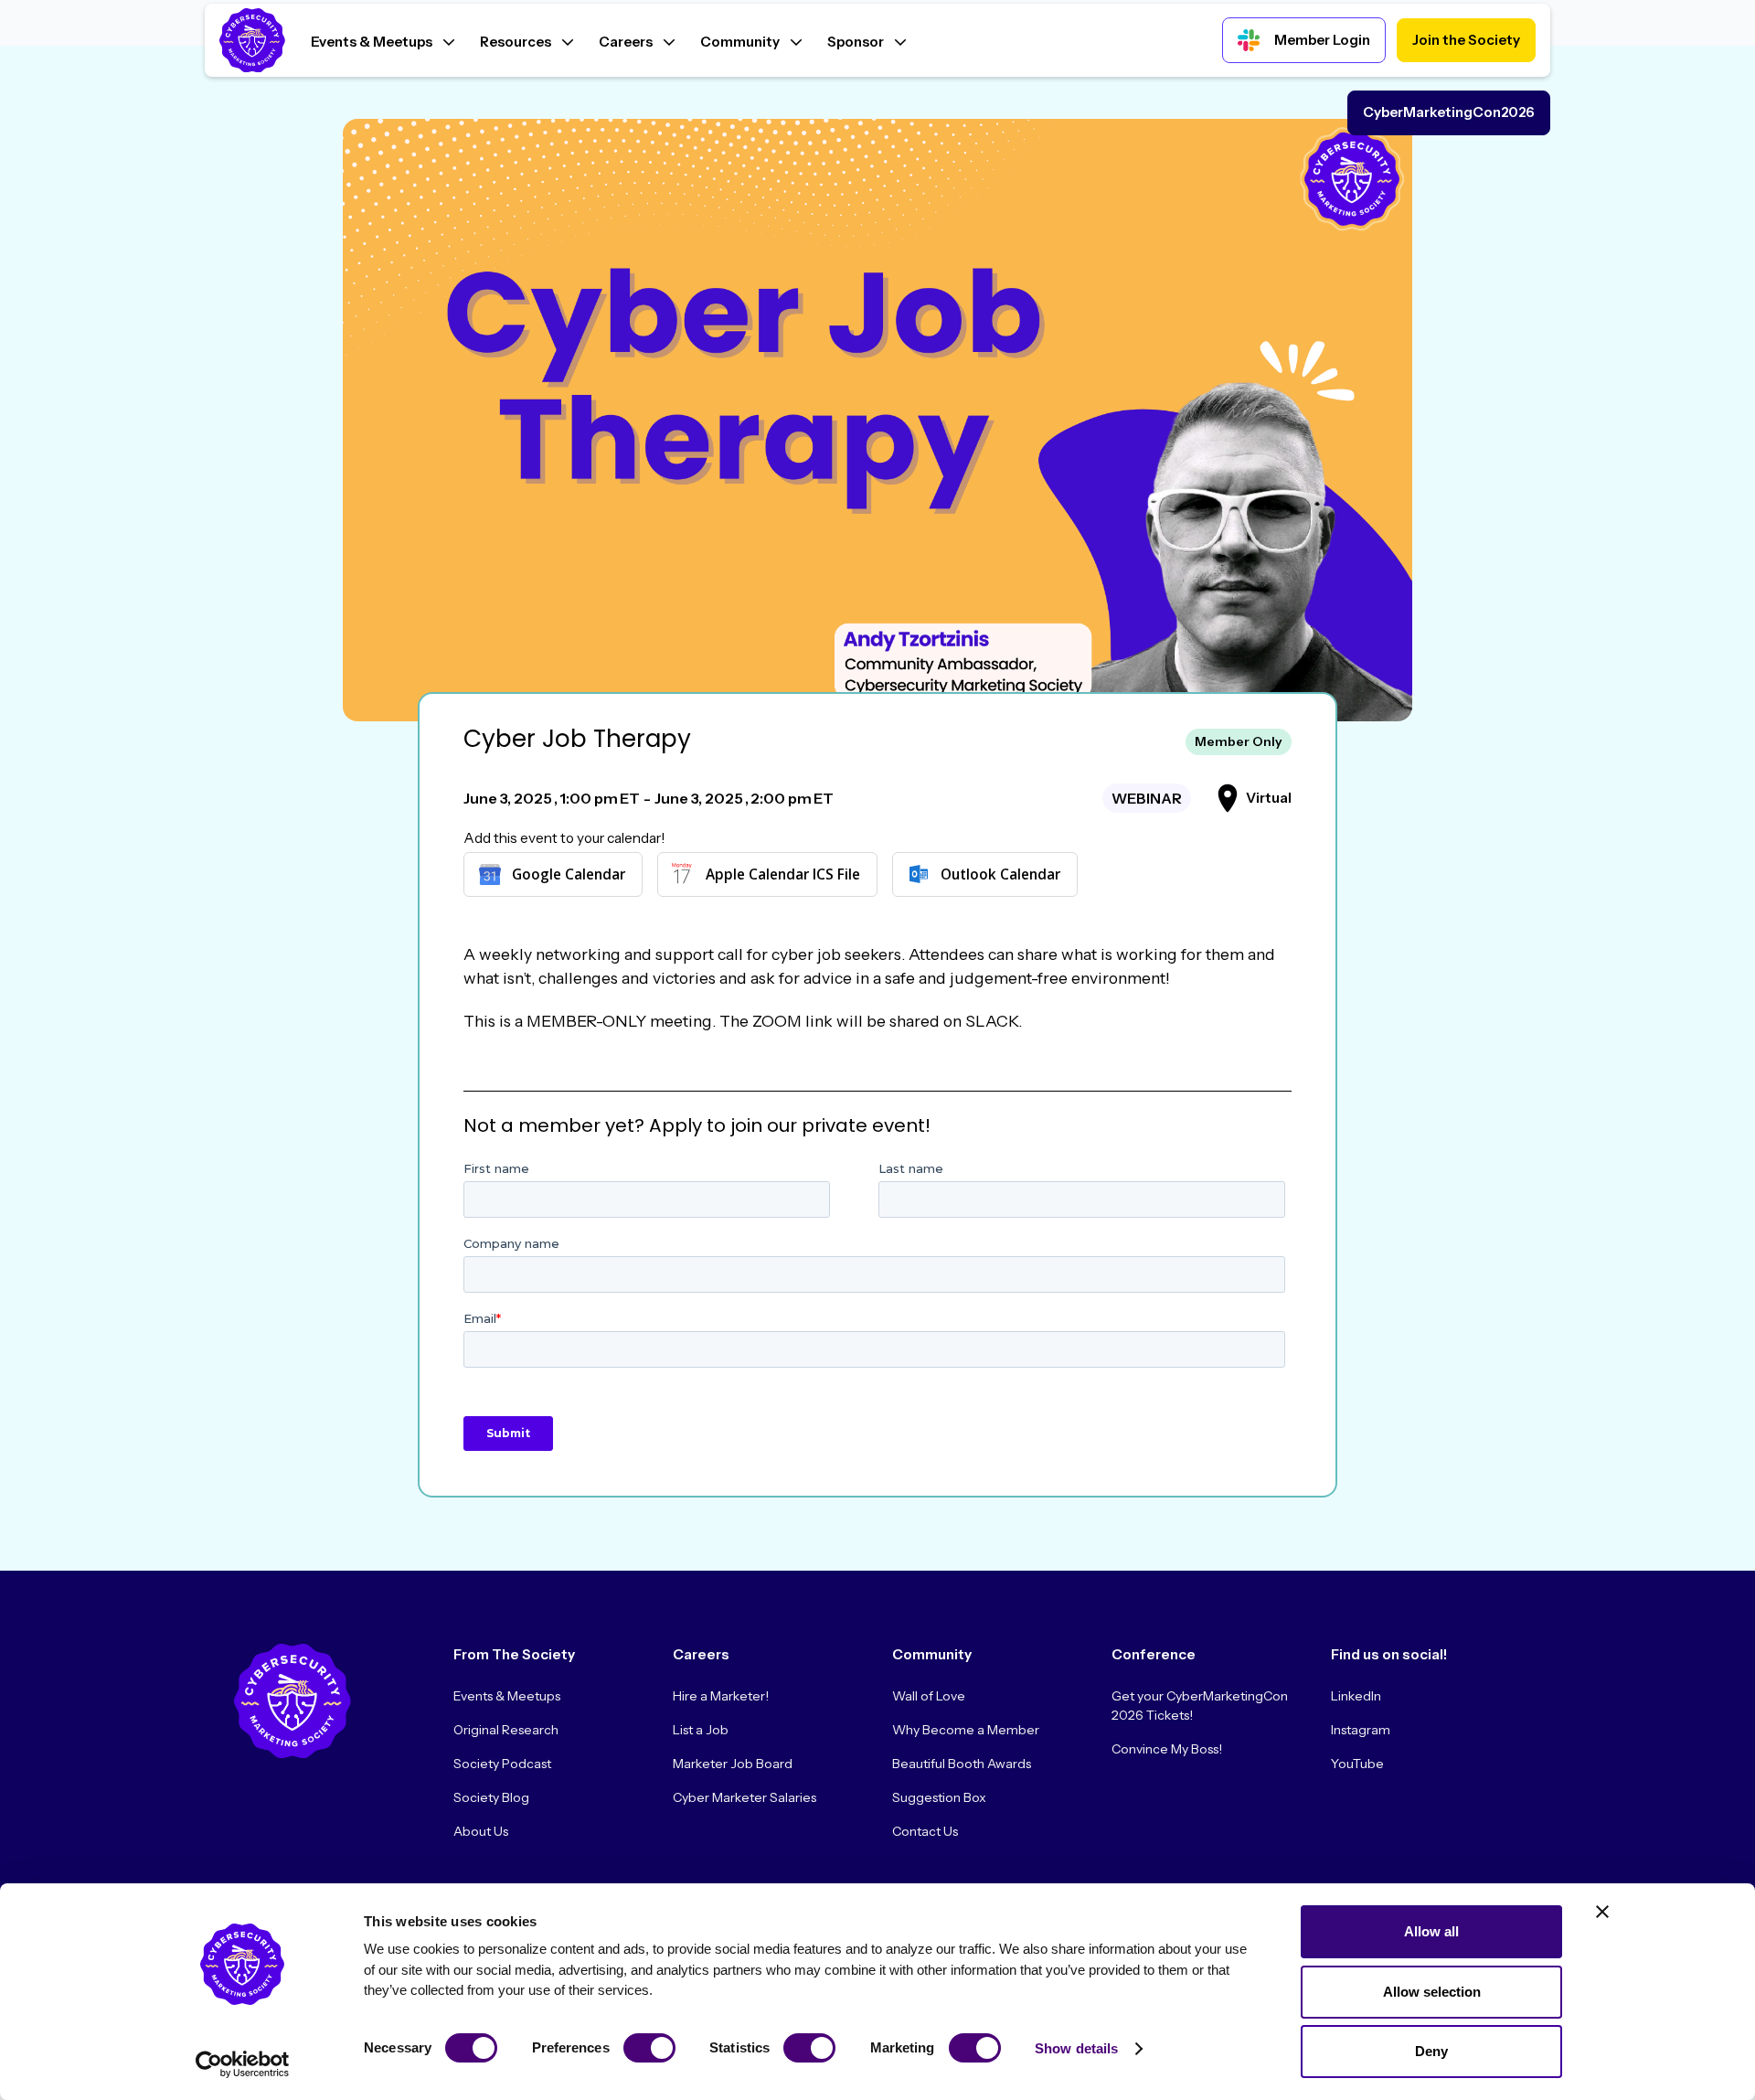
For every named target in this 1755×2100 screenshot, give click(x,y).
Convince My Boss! (1167, 1749)
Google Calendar (569, 874)
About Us (481, 1831)
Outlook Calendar (1000, 874)
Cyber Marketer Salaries (745, 1797)
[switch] (649, 2048)
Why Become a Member (966, 1730)
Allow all (1431, 1931)
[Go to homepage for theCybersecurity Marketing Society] (292, 1701)
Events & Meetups (507, 1696)
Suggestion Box (939, 1797)
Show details (1076, 2048)
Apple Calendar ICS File (783, 874)
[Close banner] (1602, 1912)
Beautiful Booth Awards (962, 1764)
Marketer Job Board (733, 1764)
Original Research (506, 1730)
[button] (383, 40)
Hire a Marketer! (721, 1696)
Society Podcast (502, 1764)
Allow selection (1432, 1992)
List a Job (701, 1730)
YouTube (1357, 1764)
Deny (1431, 2051)
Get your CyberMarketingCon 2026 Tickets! (1200, 1706)
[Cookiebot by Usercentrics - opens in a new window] (243, 2064)
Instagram (1361, 1730)
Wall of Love (929, 1696)
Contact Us (925, 1831)
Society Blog (491, 1797)
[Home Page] (252, 41)
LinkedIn (1356, 1696)
